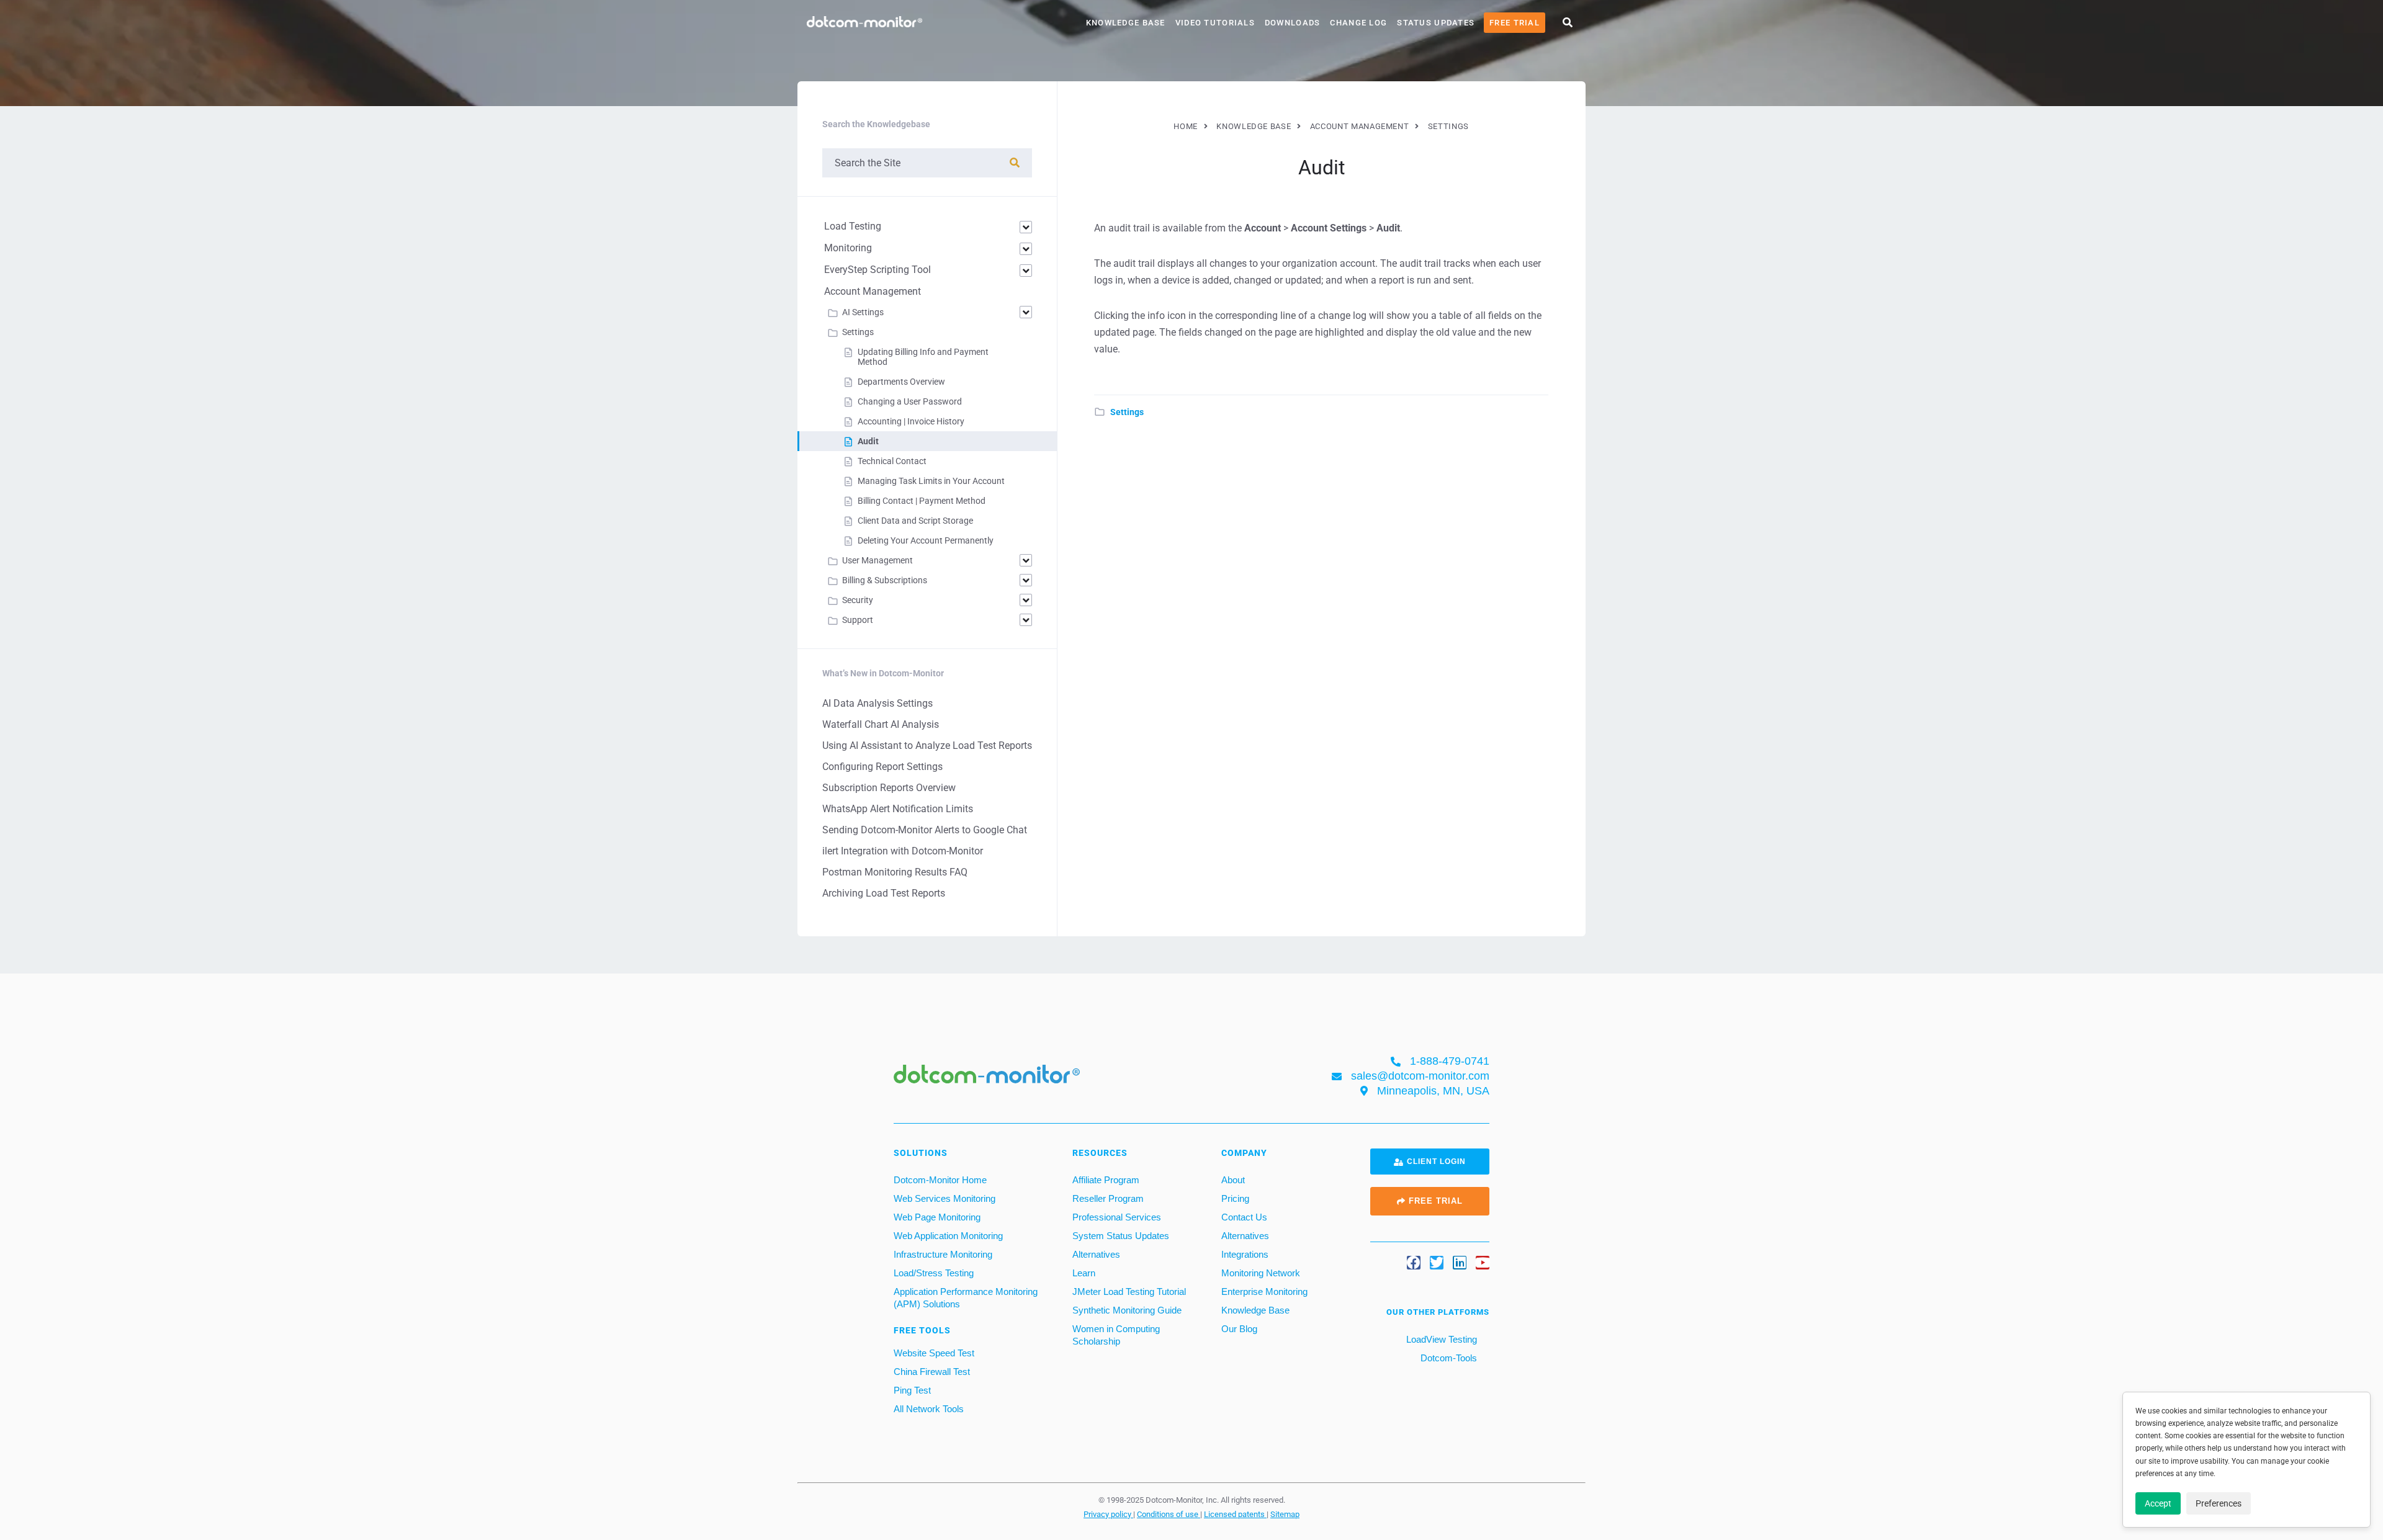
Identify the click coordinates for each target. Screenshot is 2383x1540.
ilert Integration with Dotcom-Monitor (903, 851)
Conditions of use (1169, 1514)
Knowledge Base (1126, 23)
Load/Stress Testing (934, 1273)
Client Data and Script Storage (915, 521)
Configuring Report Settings (882, 767)
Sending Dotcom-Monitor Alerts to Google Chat (925, 830)
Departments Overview (901, 382)
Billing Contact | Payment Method (922, 501)
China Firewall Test (932, 1372)
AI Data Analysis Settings (877, 703)
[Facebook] (1414, 1263)
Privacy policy (1108, 1514)
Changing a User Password (910, 401)
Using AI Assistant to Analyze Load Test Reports (927, 745)
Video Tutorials (1215, 23)
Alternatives (1096, 1254)
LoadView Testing (1440, 1339)
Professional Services (1117, 1217)
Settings (1127, 412)
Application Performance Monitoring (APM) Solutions (966, 1298)
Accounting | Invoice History (911, 421)
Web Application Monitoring (948, 1236)
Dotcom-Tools (1447, 1358)
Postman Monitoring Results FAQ (895, 872)
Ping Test (912, 1390)
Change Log (1358, 23)
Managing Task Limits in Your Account (931, 481)
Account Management (873, 291)
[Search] (1015, 163)
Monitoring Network (1261, 1273)
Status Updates (1436, 23)
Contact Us (1244, 1217)
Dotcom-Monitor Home (940, 1180)
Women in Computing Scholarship (1116, 1335)
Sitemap (1285, 1514)
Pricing (1235, 1198)
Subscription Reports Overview (889, 788)
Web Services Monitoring (945, 1198)
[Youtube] (1483, 1263)
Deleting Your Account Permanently (926, 540)
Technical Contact (892, 461)
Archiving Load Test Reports (884, 893)
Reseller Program (1108, 1198)
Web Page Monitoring (937, 1217)
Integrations (1245, 1254)
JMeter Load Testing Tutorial (1129, 1292)
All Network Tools (929, 1409)
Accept (2158, 1503)
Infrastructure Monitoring (943, 1254)
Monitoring (848, 248)
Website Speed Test (934, 1353)
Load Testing (853, 226)
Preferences (2219, 1503)
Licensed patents (1235, 1514)
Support (858, 620)
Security (858, 600)
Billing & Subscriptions (885, 580)
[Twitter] (1437, 1263)
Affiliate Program (1106, 1180)
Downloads (1293, 23)
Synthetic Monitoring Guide (1127, 1310)
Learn (1084, 1273)
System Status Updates (1121, 1236)
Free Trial (1515, 23)
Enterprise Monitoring (1264, 1292)
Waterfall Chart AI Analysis (881, 724)
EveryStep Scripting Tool (877, 270)
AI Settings (863, 312)
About (1233, 1180)
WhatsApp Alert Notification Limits (898, 809)
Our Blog (1239, 1329)
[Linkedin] (1460, 1263)
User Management (877, 560)
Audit (868, 441)
